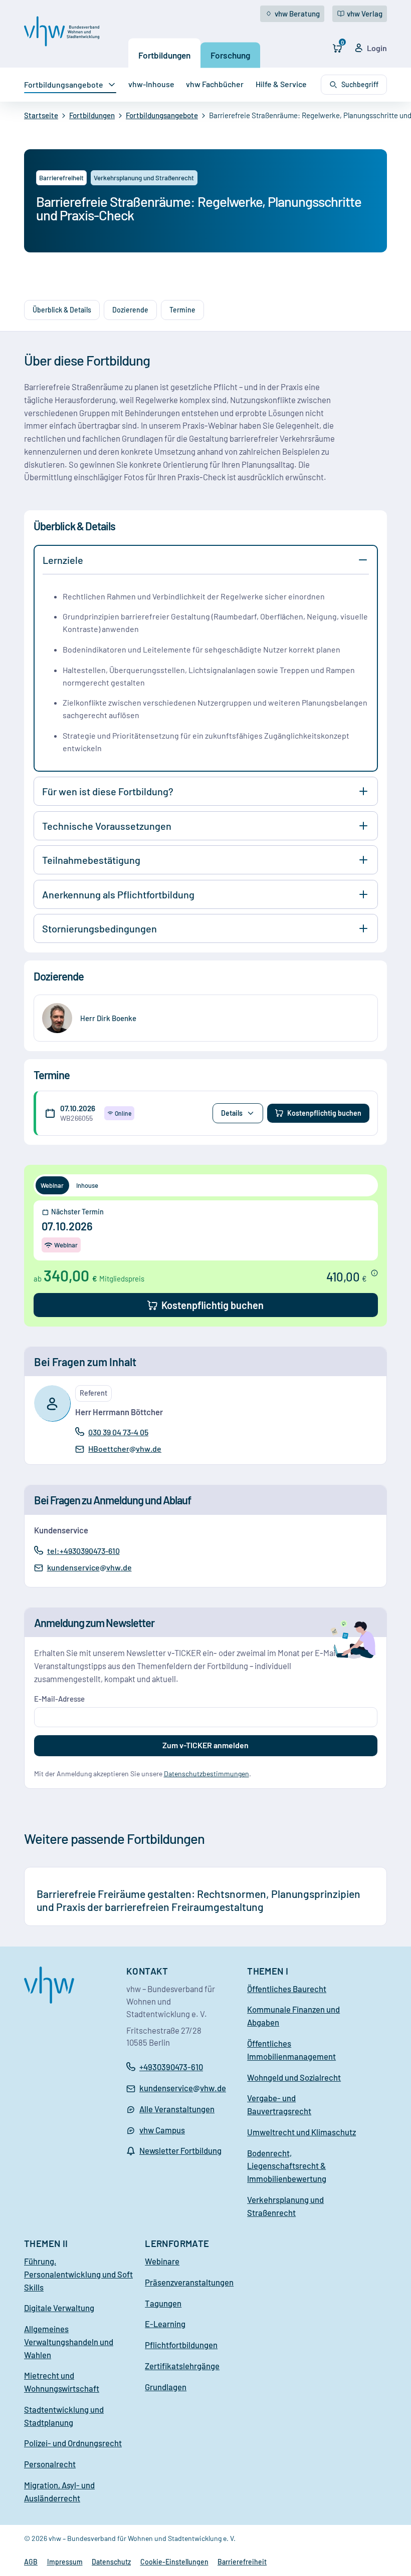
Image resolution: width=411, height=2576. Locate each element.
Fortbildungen (164, 55)
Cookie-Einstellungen (174, 2562)
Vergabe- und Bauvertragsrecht (279, 2104)
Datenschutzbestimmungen (207, 1774)
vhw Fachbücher (215, 84)
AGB (31, 2562)
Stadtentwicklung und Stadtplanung (64, 2416)
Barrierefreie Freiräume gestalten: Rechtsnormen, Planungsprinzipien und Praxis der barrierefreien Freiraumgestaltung (198, 1900)
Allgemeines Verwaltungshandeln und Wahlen (69, 2342)
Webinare (162, 2261)
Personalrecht (50, 2464)
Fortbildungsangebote (64, 84)
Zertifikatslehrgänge (182, 2366)
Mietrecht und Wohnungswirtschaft (62, 2382)
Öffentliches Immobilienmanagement (291, 2050)
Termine (182, 310)
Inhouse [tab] (87, 1185)
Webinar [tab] (52, 1185)
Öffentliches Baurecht (287, 1989)
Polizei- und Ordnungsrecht (73, 2443)
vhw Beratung (297, 14)
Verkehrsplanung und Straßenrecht (285, 2206)
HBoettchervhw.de (125, 1449)
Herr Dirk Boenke (108, 1018)
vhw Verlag (365, 14)
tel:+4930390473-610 (83, 1550)
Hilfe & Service (281, 84)
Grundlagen (166, 2387)
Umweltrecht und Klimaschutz (301, 2132)
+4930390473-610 (171, 2067)
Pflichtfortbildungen (181, 2345)
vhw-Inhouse (151, 84)
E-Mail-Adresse (59, 1699)
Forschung (230, 55)
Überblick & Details (62, 310)
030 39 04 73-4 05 (118, 1432)
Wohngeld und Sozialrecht (294, 2077)
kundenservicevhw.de (89, 1568)
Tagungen (163, 2303)
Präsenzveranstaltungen (189, 2282)
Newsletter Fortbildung (180, 2150)
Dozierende (130, 310)
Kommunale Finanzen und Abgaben (293, 2016)
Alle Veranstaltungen (177, 2109)
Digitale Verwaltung (59, 2308)
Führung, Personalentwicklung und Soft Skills (78, 2274)
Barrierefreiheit (242, 2562)
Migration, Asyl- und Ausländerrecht (59, 2491)
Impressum (65, 2562)
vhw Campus (162, 2130)
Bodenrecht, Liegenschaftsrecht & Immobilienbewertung (287, 2166)
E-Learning (165, 2324)
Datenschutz (111, 2562)
